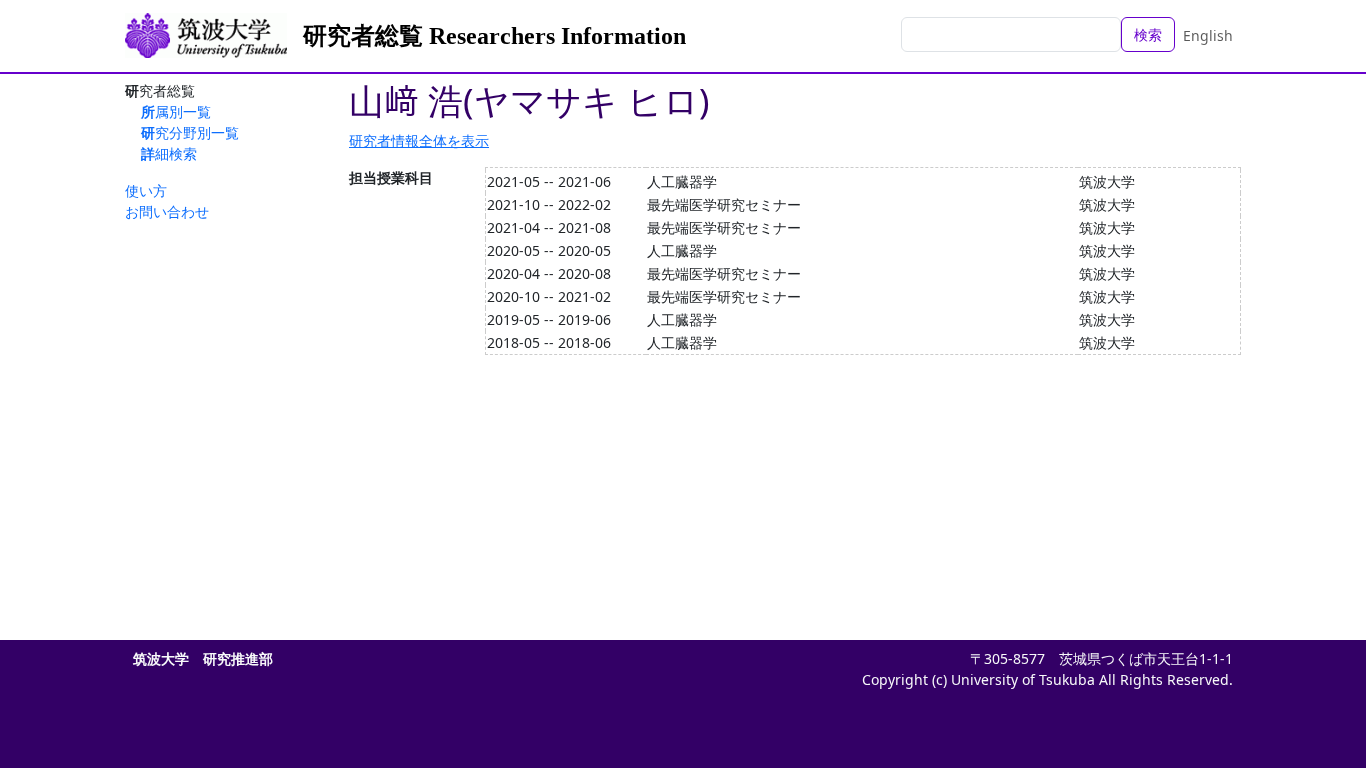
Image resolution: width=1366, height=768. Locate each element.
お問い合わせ (167, 211)
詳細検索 (169, 153)
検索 (1148, 34)
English (1208, 35)
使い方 (146, 190)
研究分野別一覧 (190, 132)
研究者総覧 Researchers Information (494, 36)
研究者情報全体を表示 (419, 140)
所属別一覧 (176, 111)
